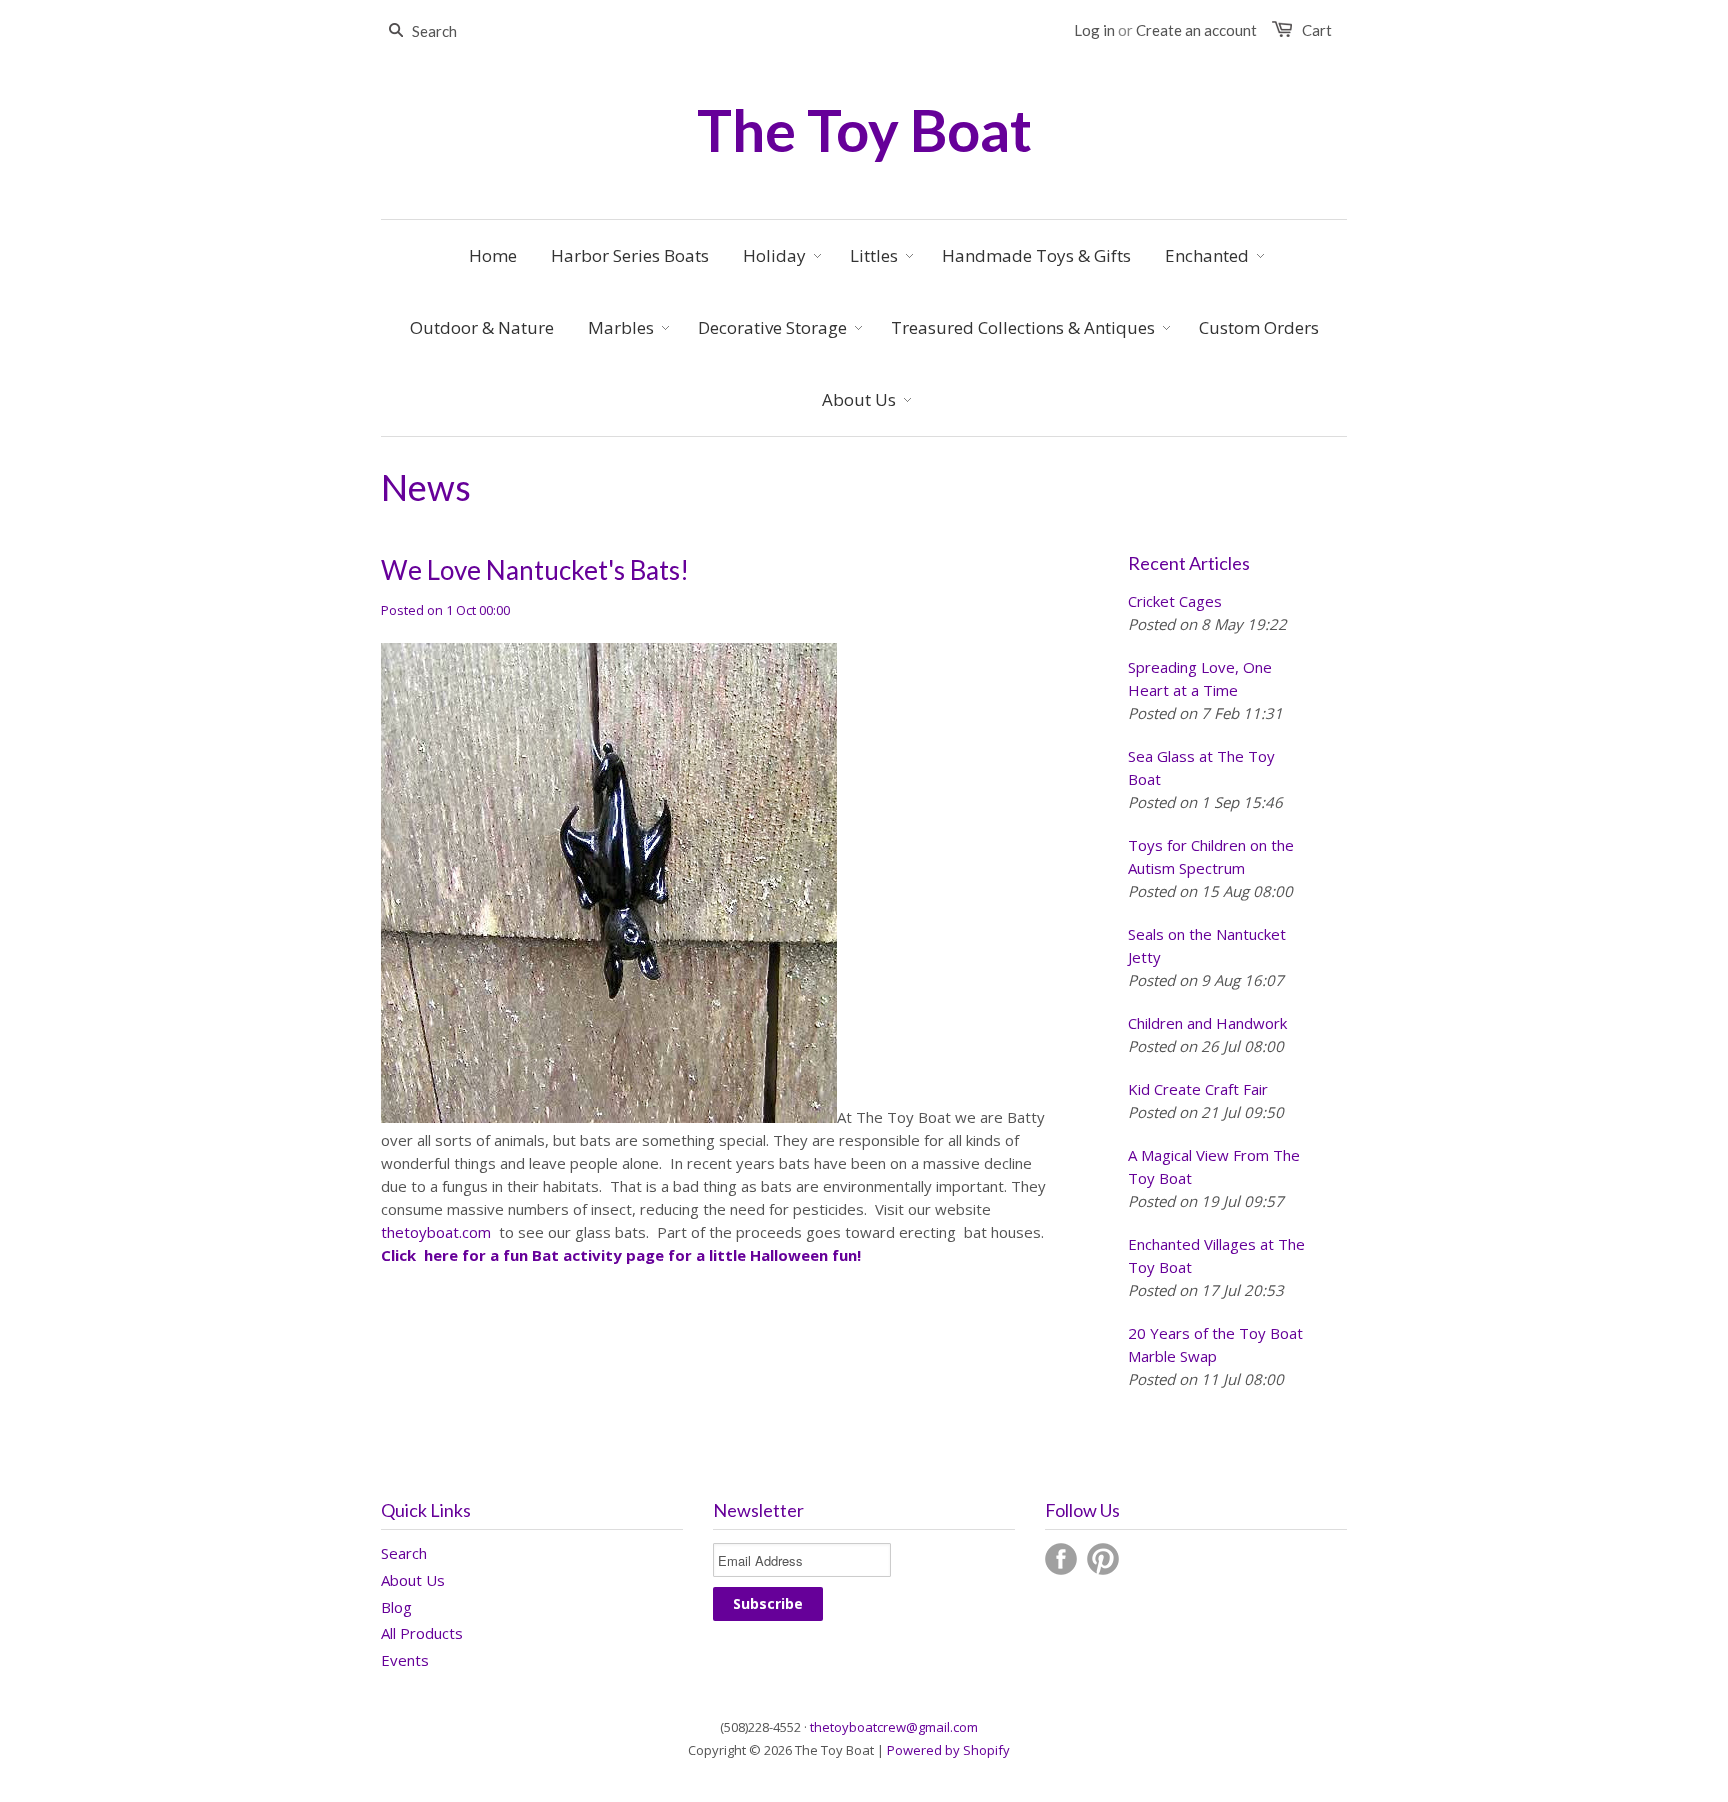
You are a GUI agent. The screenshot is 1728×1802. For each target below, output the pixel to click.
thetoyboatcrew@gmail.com (894, 1727)
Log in (1094, 30)
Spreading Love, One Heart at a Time (1200, 678)
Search (404, 1553)
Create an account (1196, 30)
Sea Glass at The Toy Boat (1201, 767)
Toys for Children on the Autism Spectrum (1211, 856)
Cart (1317, 30)
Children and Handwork (1207, 1023)
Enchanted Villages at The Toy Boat (1216, 1255)
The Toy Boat (864, 130)
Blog (396, 1607)
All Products (422, 1633)
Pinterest (1103, 1559)
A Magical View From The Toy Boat (1214, 1166)
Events (405, 1660)
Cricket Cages (1175, 601)
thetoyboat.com (436, 1232)
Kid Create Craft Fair (1198, 1089)
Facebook (1061, 1559)
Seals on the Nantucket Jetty (1207, 945)
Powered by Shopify (948, 1750)
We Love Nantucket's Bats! (535, 570)
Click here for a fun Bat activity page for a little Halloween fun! (621, 1255)
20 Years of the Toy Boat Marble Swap (1215, 1344)
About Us (413, 1580)
